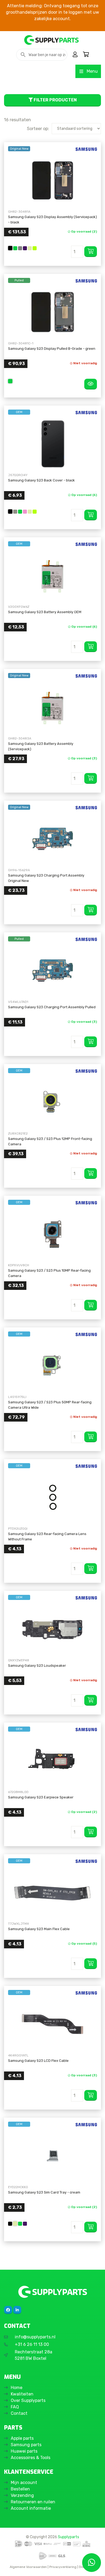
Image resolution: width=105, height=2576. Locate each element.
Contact (19, 2413)
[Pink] (25, 512)
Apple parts (22, 2438)
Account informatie (31, 2508)
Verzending (22, 2495)
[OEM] (52, 444)
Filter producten (55, 100)
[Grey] (20, 248)
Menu (92, 71)
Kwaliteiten (22, 2394)
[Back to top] (10, 2566)
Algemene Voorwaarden (28, 2567)
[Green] (15, 248)
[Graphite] (15, 512)
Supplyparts (69, 2537)
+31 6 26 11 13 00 (32, 2344)
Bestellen (20, 2489)
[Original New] (52, 180)
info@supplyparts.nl (35, 2337)
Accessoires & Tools (31, 2458)
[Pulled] (52, 312)
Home (17, 2388)
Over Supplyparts (28, 2400)
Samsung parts (26, 2445)
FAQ (15, 2407)
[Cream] (30, 248)
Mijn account (24, 2483)
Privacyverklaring (63, 2567)
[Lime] (35, 248)
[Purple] (25, 248)
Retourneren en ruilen (33, 2502)
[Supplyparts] (52, 2292)
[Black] (10, 248)
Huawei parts (24, 2451)
